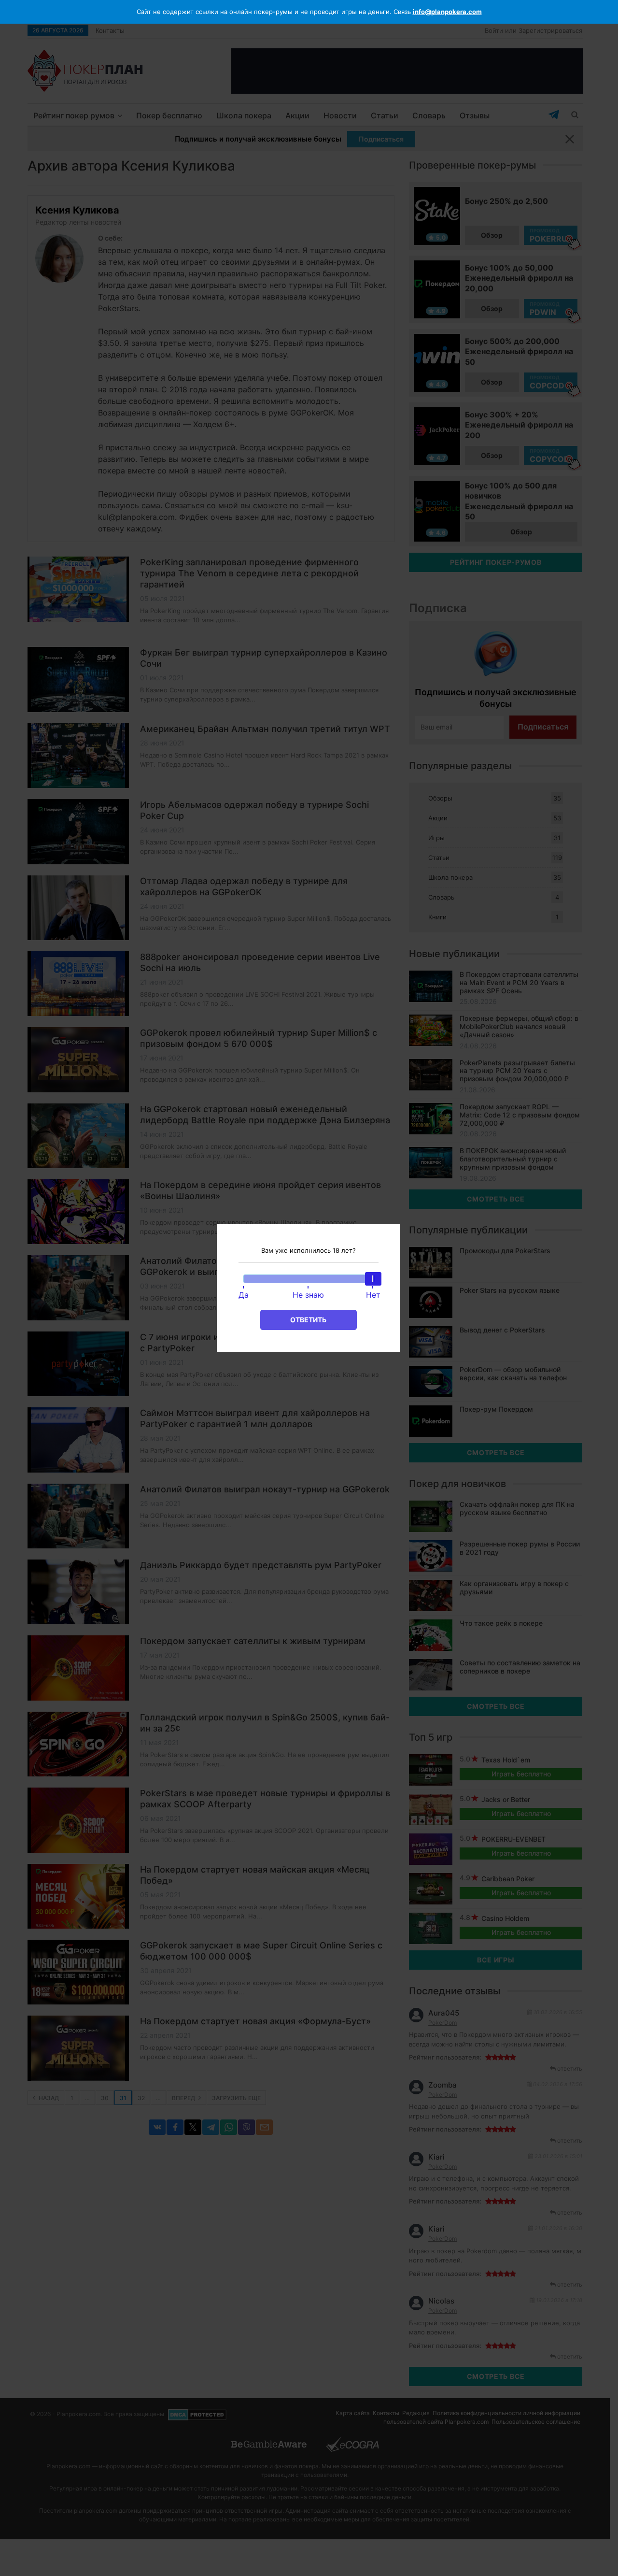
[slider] (373, 1279)
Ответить (308, 1320)
